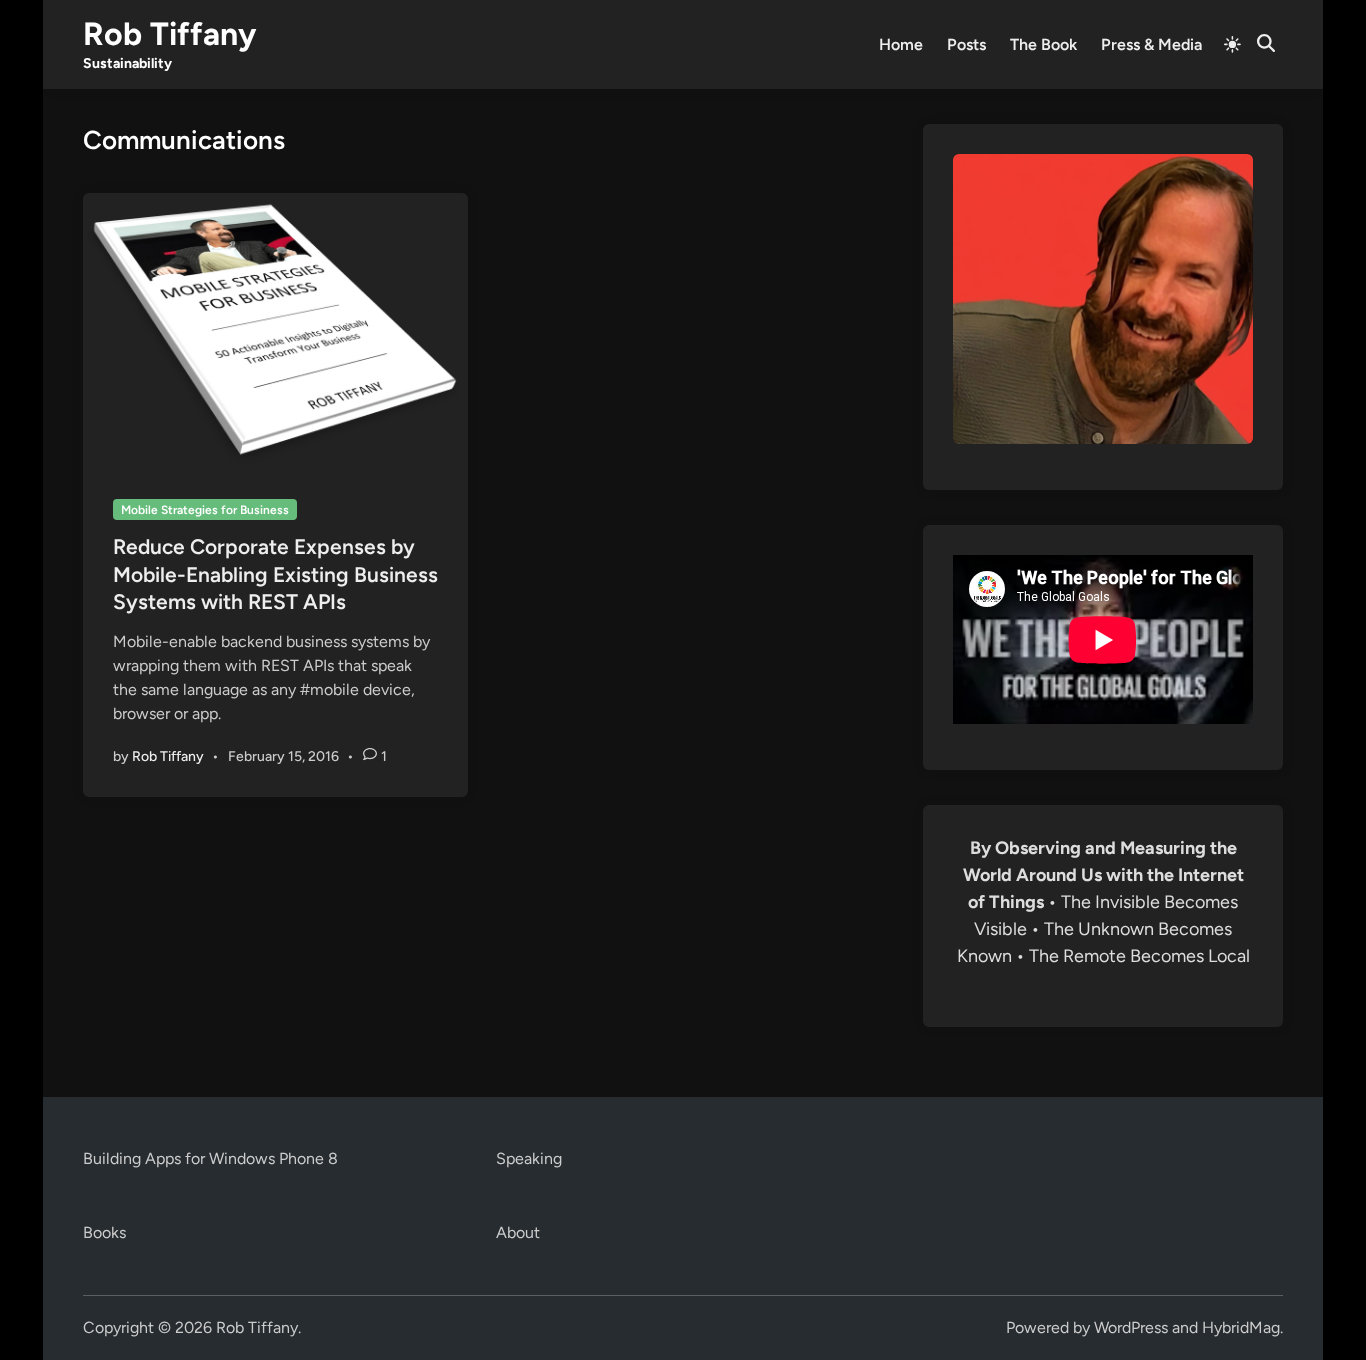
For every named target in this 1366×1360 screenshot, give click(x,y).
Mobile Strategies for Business (205, 510)
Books (104, 1232)
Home (901, 44)
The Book (1043, 44)
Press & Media (1151, 44)
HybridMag (1241, 1327)
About (518, 1232)
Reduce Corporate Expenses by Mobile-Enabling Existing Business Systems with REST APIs (275, 574)
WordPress (1131, 1327)
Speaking (529, 1158)
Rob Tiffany (169, 34)
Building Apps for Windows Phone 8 (210, 1158)
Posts (966, 44)
